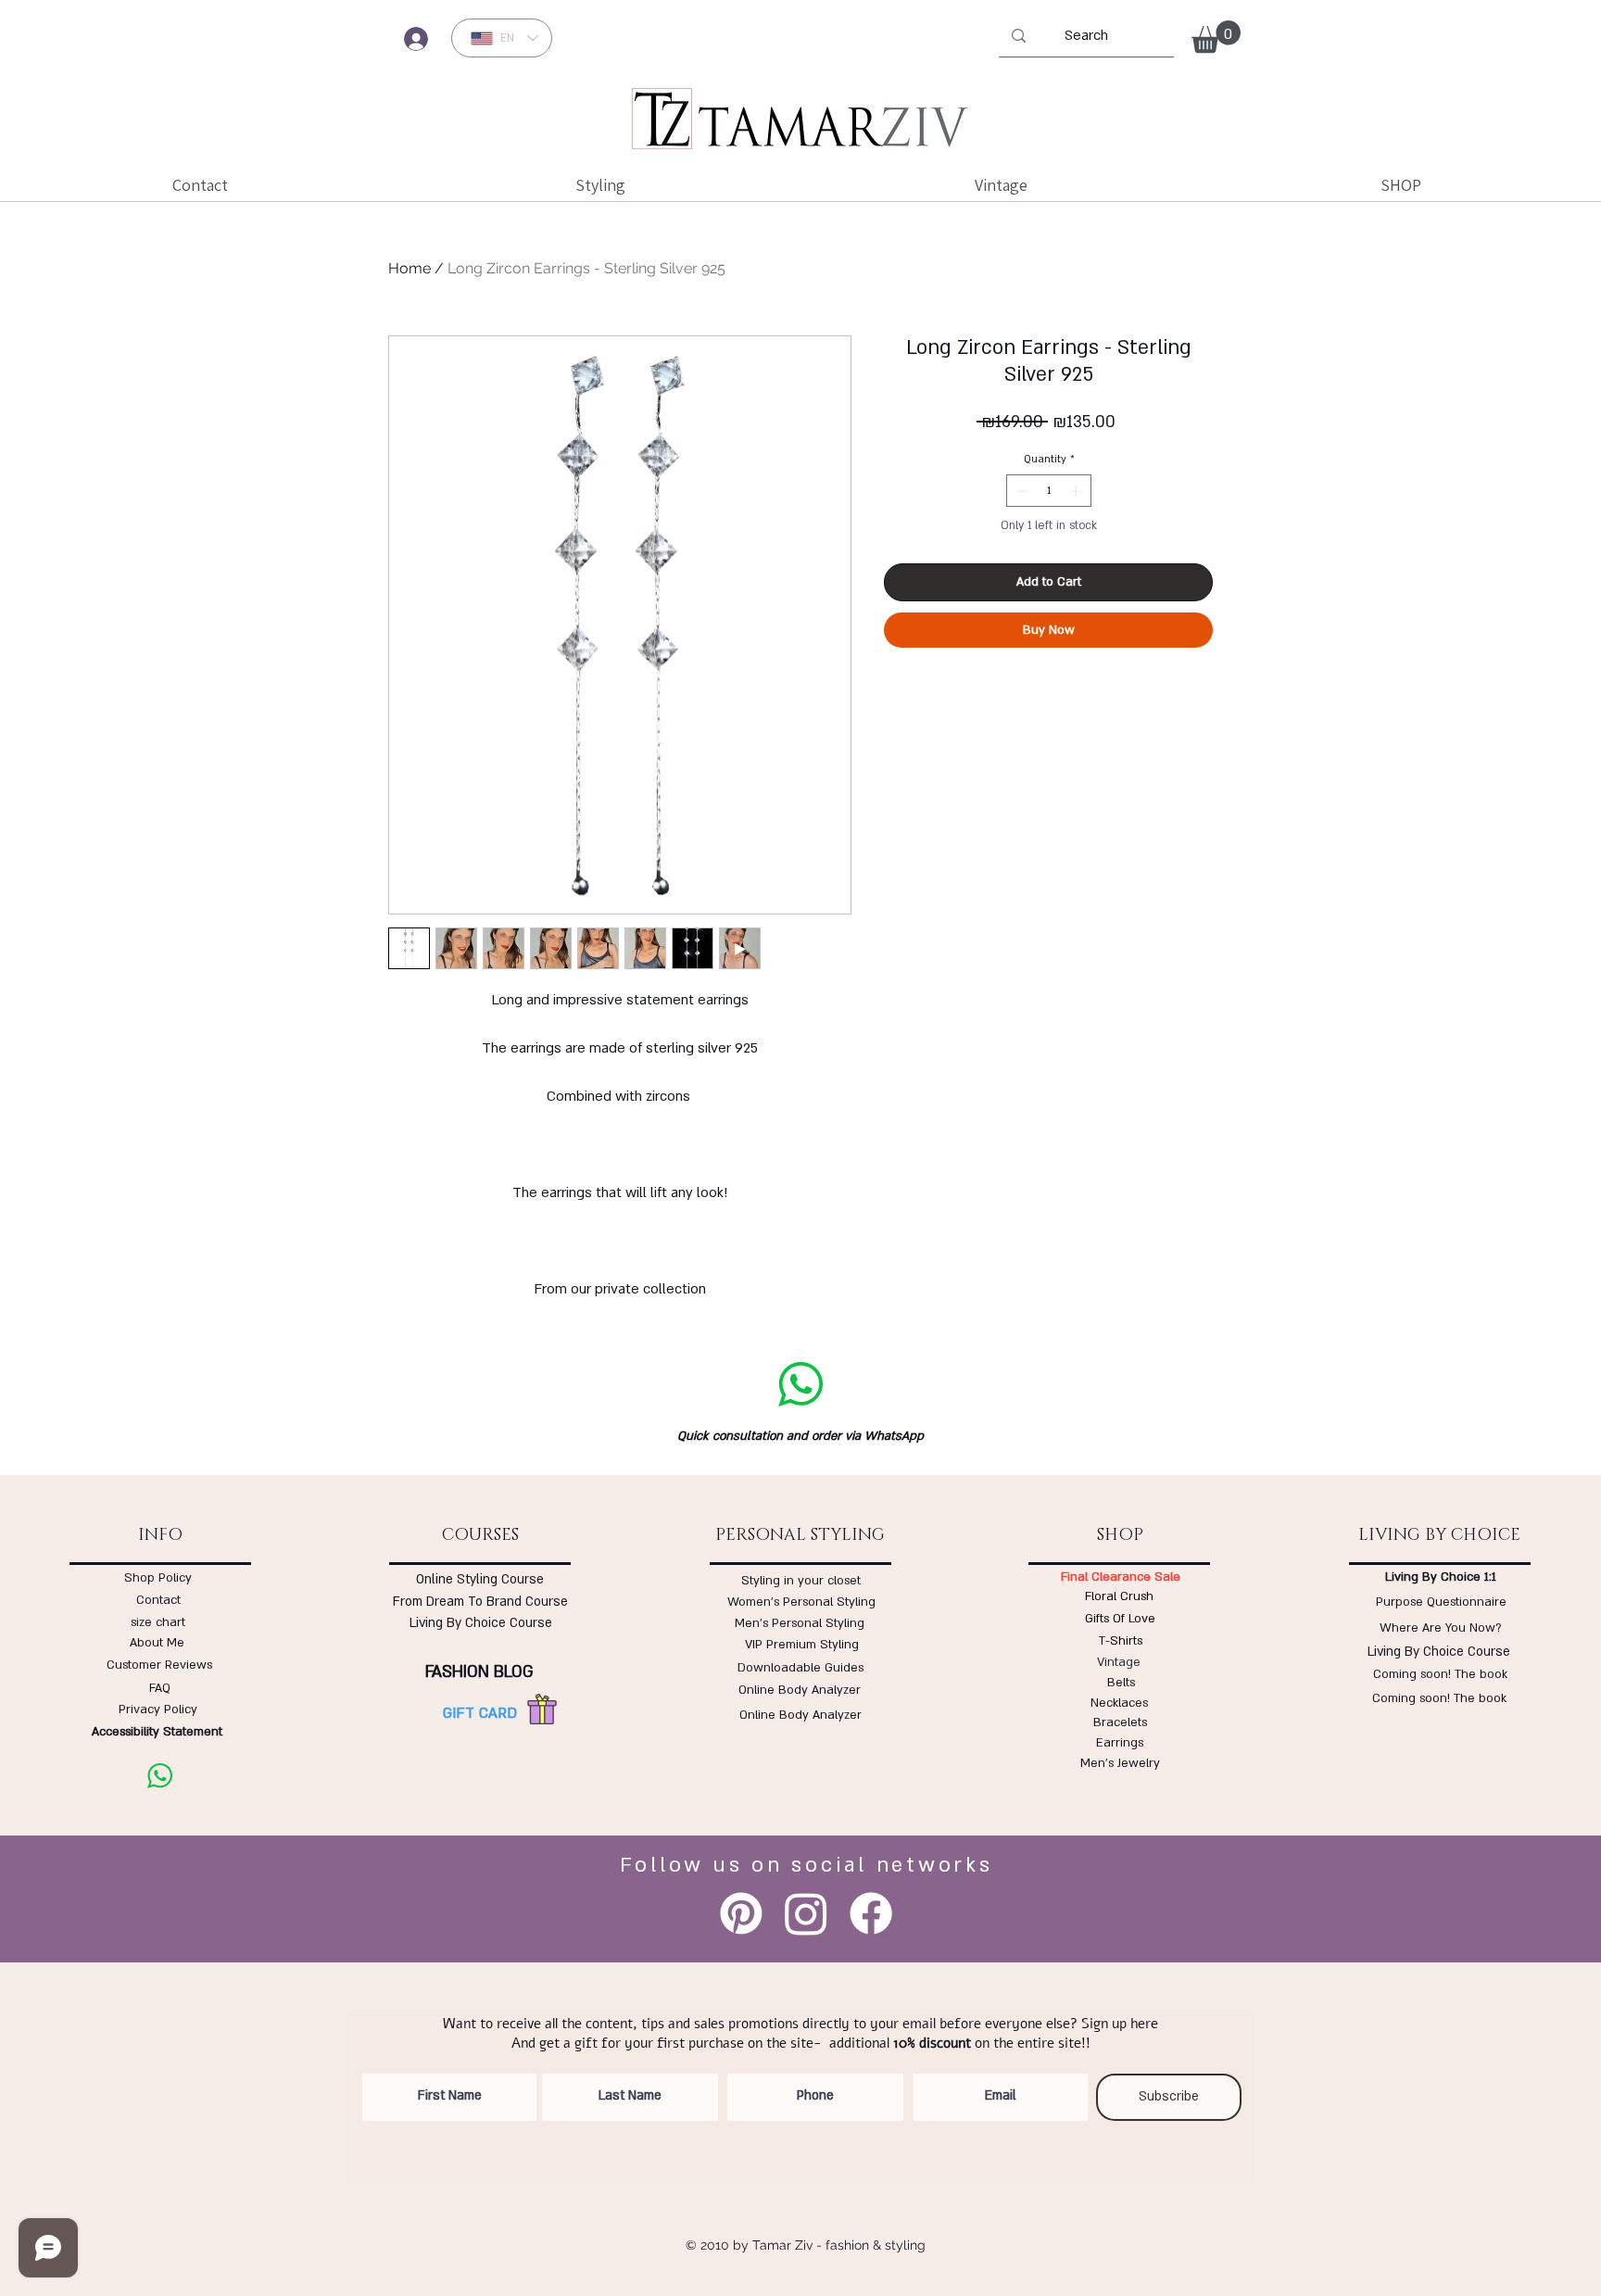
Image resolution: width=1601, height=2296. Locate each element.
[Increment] (1078, 491)
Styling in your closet (801, 1581)
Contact (158, 1600)
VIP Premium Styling (802, 1645)
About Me (157, 1643)
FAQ (160, 1688)
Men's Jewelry (1120, 1763)
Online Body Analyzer (800, 1690)
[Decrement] (1020, 491)
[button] (1216, 37)
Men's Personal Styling (800, 1623)
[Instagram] (806, 1913)
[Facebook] (871, 1913)
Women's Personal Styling (801, 1602)
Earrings (1120, 1743)
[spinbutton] (1048, 491)
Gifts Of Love (1120, 1619)
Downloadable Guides (800, 1668)
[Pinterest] (741, 1913)
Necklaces (1119, 1703)
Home (410, 268)
